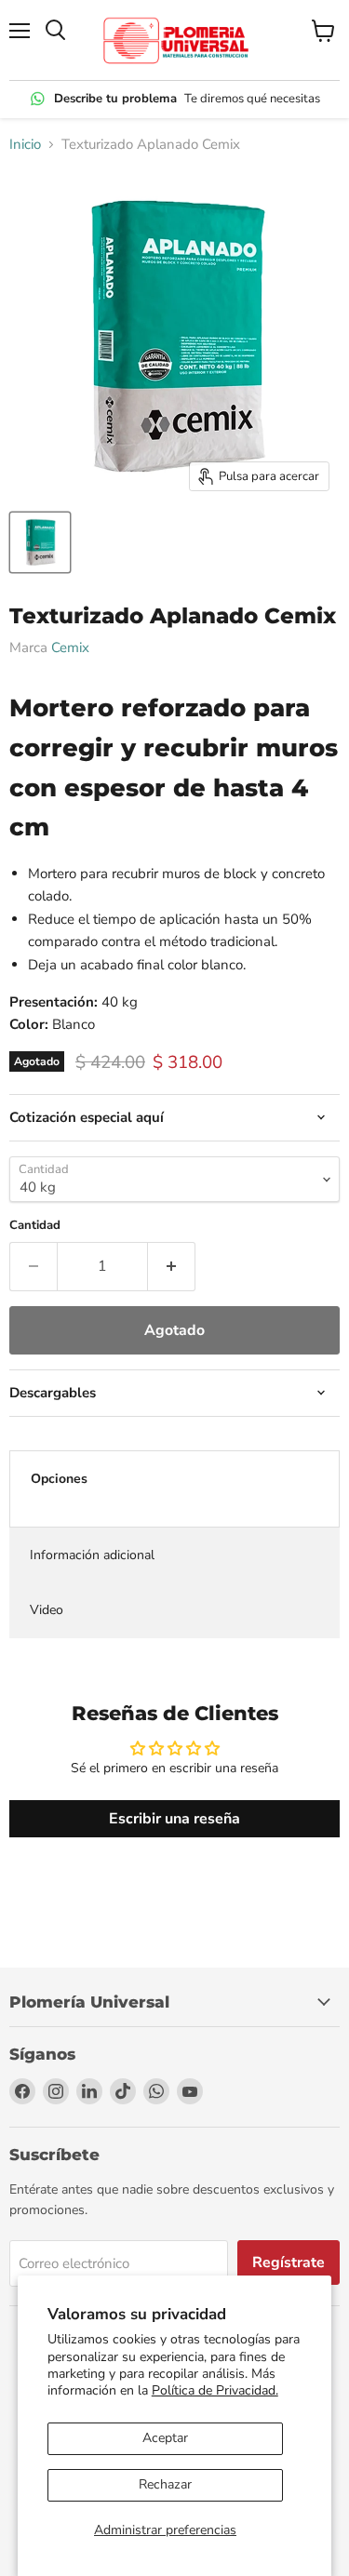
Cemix (70, 647)
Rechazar (165, 2484)
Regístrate (289, 2262)
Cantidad (35, 1226)
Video (47, 1610)
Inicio (25, 145)
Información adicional (92, 1555)
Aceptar (165, 2438)
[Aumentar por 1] (172, 1266)
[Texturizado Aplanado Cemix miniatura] (40, 542)
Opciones (59, 1479)
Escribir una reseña (174, 1819)
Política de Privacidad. (215, 2390)
